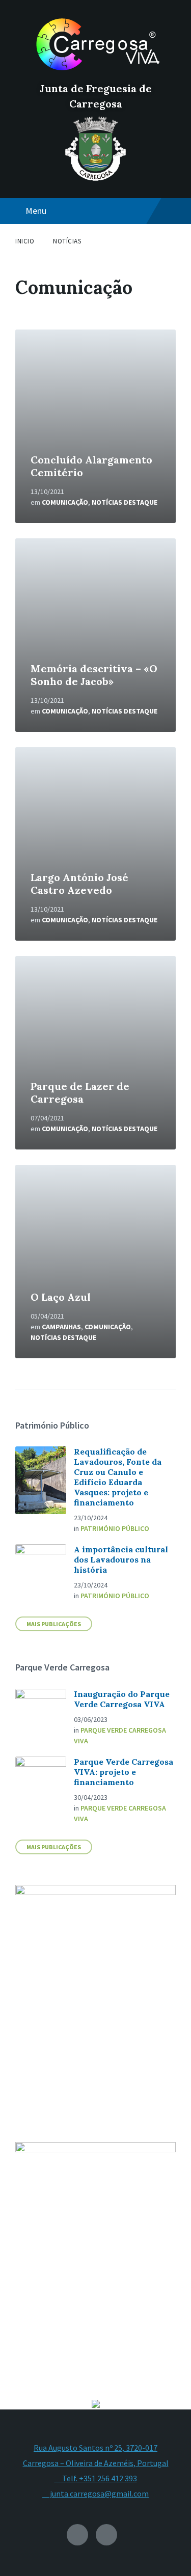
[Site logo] (96, 71)
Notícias (67, 241)
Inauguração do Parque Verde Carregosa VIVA (122, 1699)
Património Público (115, 1528)
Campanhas (61, 1327)
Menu (36, 211)
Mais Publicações (54, 1624)
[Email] (77, 2535)
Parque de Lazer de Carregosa (80, 1092)
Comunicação (65, 502)
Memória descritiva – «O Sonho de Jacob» (94, 675)
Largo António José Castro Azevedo (79, 884)
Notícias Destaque (125, 502)
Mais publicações (54, 1847)
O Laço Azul (61, 1297)
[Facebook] (106, 2535)
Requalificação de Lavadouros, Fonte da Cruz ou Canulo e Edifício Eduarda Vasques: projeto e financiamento (118, 1477)
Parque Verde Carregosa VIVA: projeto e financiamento (124, 1772)
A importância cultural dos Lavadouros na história (121, 1559)
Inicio (25, 241)
